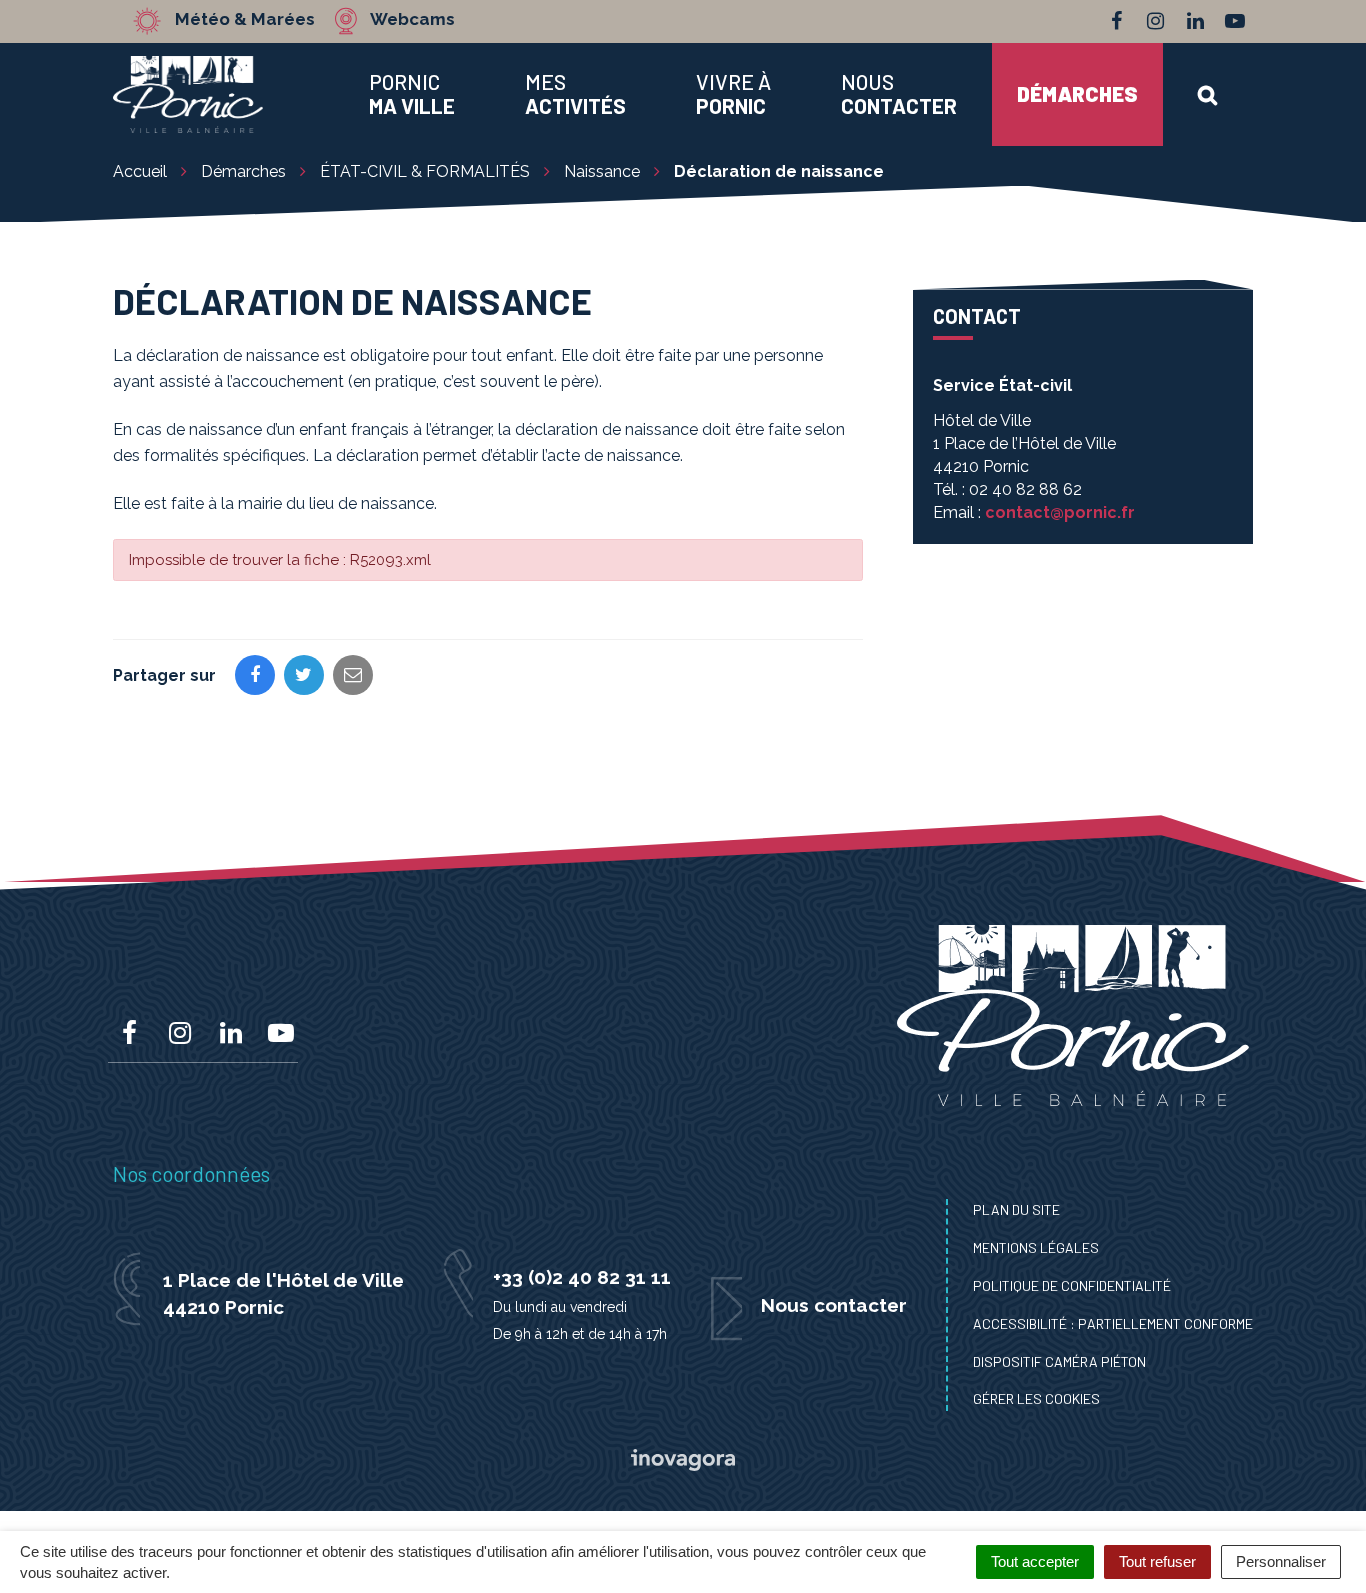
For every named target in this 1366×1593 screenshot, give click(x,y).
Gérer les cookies (1036, 1398)
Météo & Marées (245, 20)
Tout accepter (1035, 1561)
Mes (575, 94)
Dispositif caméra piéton (1059, 1361)
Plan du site (1016, 1209)
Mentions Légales (1036, 1247)
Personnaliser (1281, 1561)
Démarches (1077, 93)
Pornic (412, 94)
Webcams (412, 20)
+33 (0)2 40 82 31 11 (582, 1277)
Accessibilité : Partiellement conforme (1113, 1323)
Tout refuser (1157, 1561)
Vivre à (733, 94)
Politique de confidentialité (1072, 1285)
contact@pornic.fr (1060, 512)
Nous (899, 94)
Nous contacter (834, 1305)
